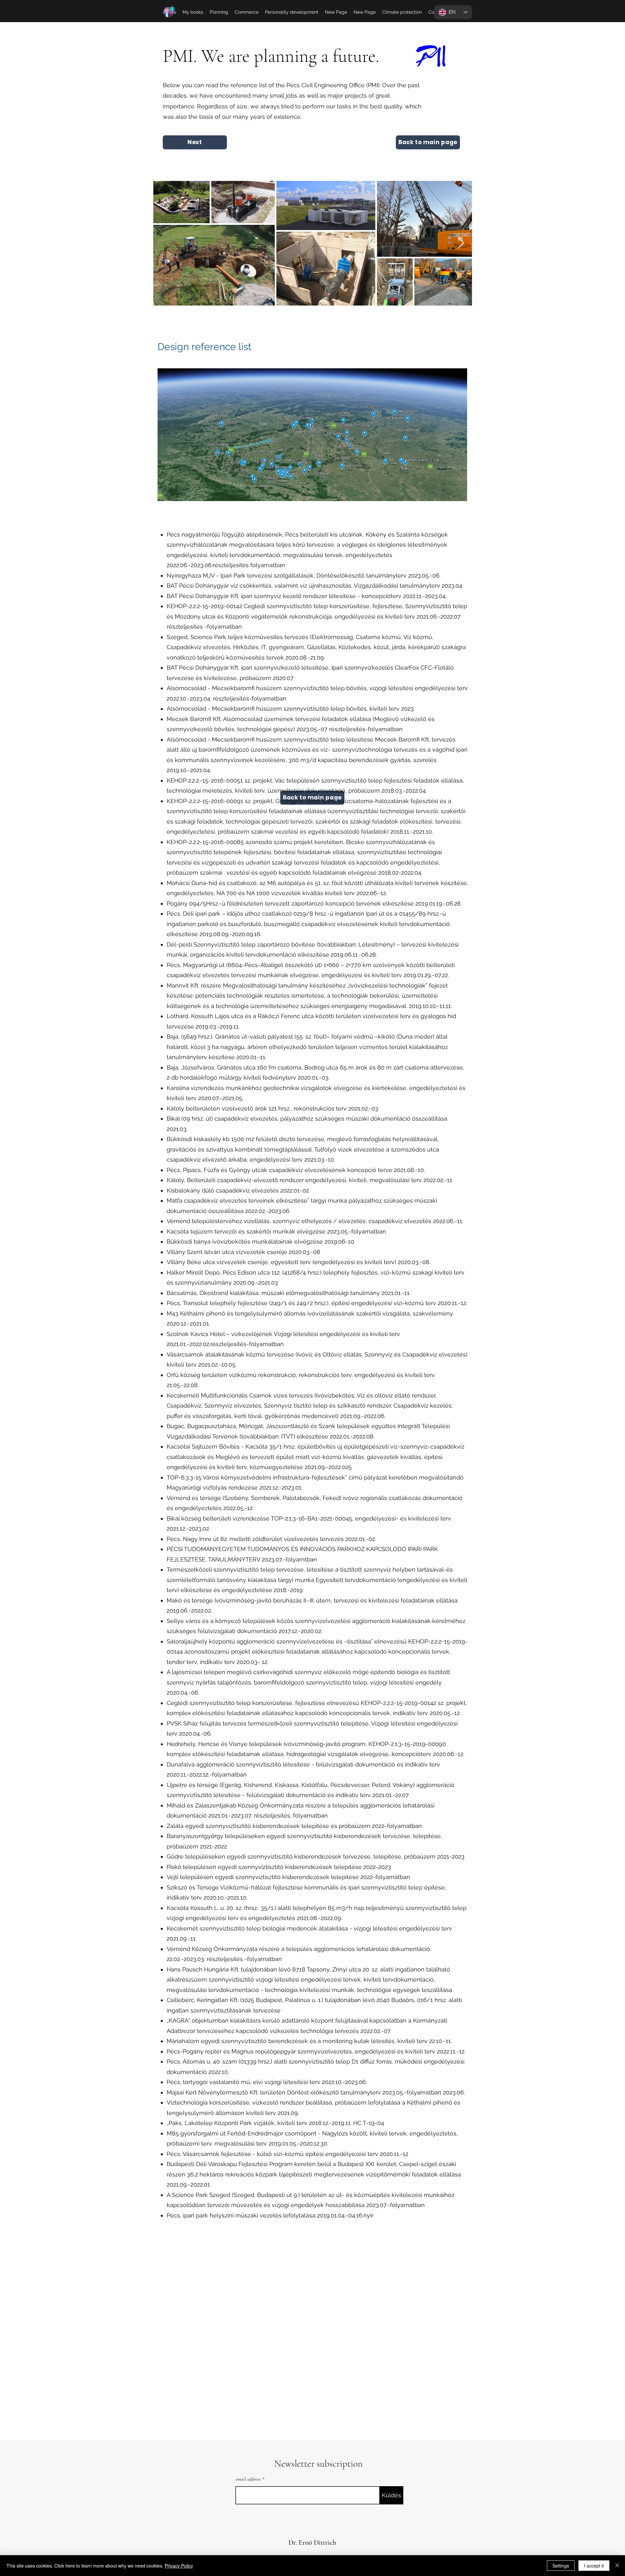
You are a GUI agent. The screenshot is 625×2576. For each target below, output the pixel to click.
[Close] (617, 2566)
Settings (561, 2566)
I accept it (594, 2566)
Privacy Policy (179, 2566)
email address (248, 2479)
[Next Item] (461, 243)
